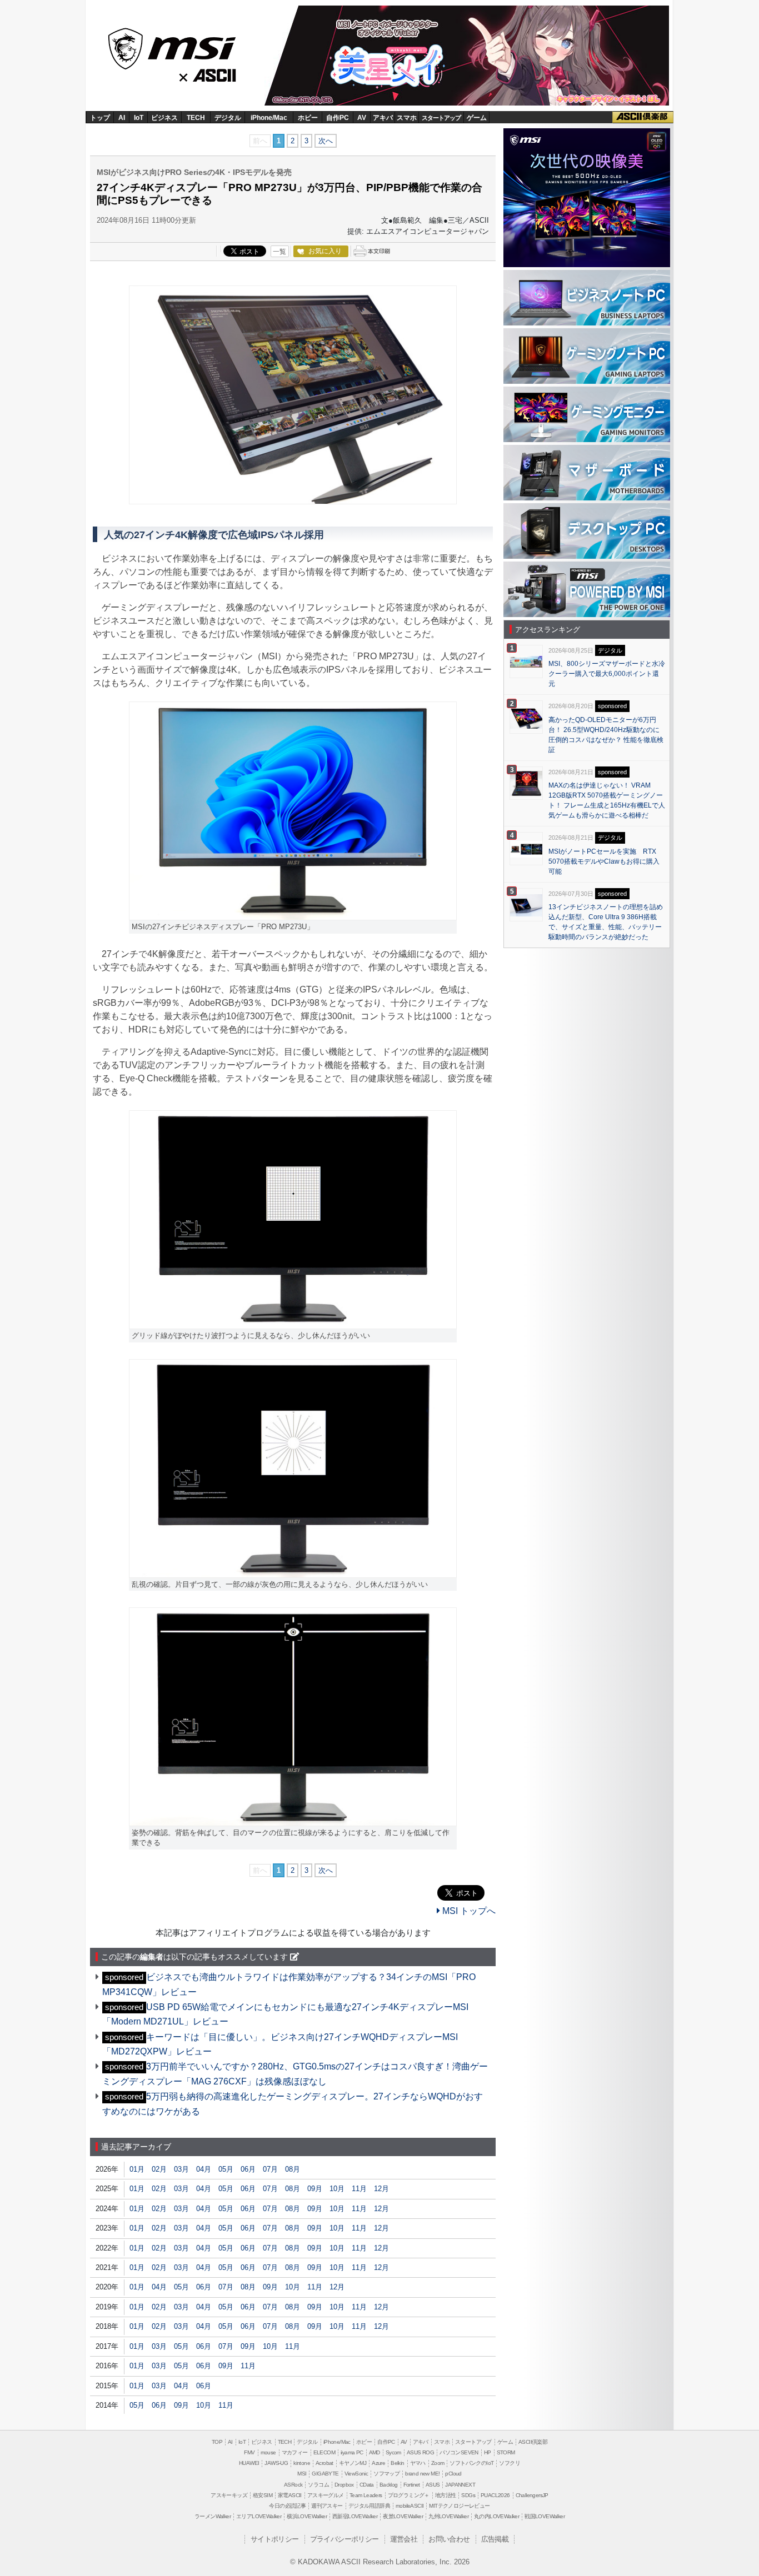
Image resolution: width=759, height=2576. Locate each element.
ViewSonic (356, 2474)
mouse (268, 2452)
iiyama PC (352, 2452)
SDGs (468, 2495)
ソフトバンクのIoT (471, 2463)
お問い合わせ (449, 2539)
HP (488, 2452)
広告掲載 (495, 2539)
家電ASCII (290, 2495)
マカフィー (295, 2452)
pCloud (453, 2474)
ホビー (308, 118)
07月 (270, 2169)
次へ (326, 141)
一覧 (279, 252)
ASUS (433, 2485)
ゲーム (477, 118)
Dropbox (344, 2485)
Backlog (389, 2485)
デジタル (228, 118)
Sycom (393, 2452)
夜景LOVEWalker (403, 2516)
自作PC (338, 118)
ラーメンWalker (213, 2516)
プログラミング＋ (409, 2495)
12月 (381, 2189)
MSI (173, 45)
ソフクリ (510, 2463)
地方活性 (446, 2495)
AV (362, 118)
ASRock (293, 2485)
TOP (217, 2442)
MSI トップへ (468, 1911)
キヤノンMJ (353, 2463)
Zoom (438, 2463)
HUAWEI (249, 2463)
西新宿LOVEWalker (355, 2516)
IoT (139, 118)
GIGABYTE (325, 2474)
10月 (337, 2189)
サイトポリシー (275, 2539)
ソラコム (318, 2485)
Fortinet (412, 2485)
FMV (249, 2452)
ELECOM (324, 2452)
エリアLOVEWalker (259, 2516)
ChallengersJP (532, 2495)
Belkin (397, 2463)
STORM (506, 2452)
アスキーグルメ (326, 2495)
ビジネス (164, 118)
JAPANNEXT (460, 2485)
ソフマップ (386, 2474)
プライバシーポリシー (344, 2539)
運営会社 (404, 2539)
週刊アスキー (327, 2506)
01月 (137, 2169)
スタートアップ (441, 118)
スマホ (407, 118)
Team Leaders (366, 2495)
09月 (315, 2189)
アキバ (383, 118)
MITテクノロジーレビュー (459, 2506)
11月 (359, 2189)
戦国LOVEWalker (545, 2516)
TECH (196, 118)
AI (122, 118)
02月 (159, 2169)
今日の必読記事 (287, 2506)
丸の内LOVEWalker (496, 2516)
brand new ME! (422, 2474)
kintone (302, 2463)
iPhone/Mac (269, 118)
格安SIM (263, 2495)
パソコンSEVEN (459, 2452)
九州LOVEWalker (448, 2516)
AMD (374, 2452)
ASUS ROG (420, 2452)
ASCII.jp (217, 73)
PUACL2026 (495, 2495)
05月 (226, 2169)
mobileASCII (410, 2506)
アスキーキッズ (229, 2495)
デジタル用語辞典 (369, 2506)
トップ (100, 118)
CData (367, 2485)
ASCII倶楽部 (643, 117)
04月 (204, 2169)
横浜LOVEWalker (307, 2516)
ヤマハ (418, 2463)
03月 (181, 2169)
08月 (293, 2169)
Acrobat (324, 2463)
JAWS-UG (276, 2463)
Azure (378, 2463)
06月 (248, 2169)
